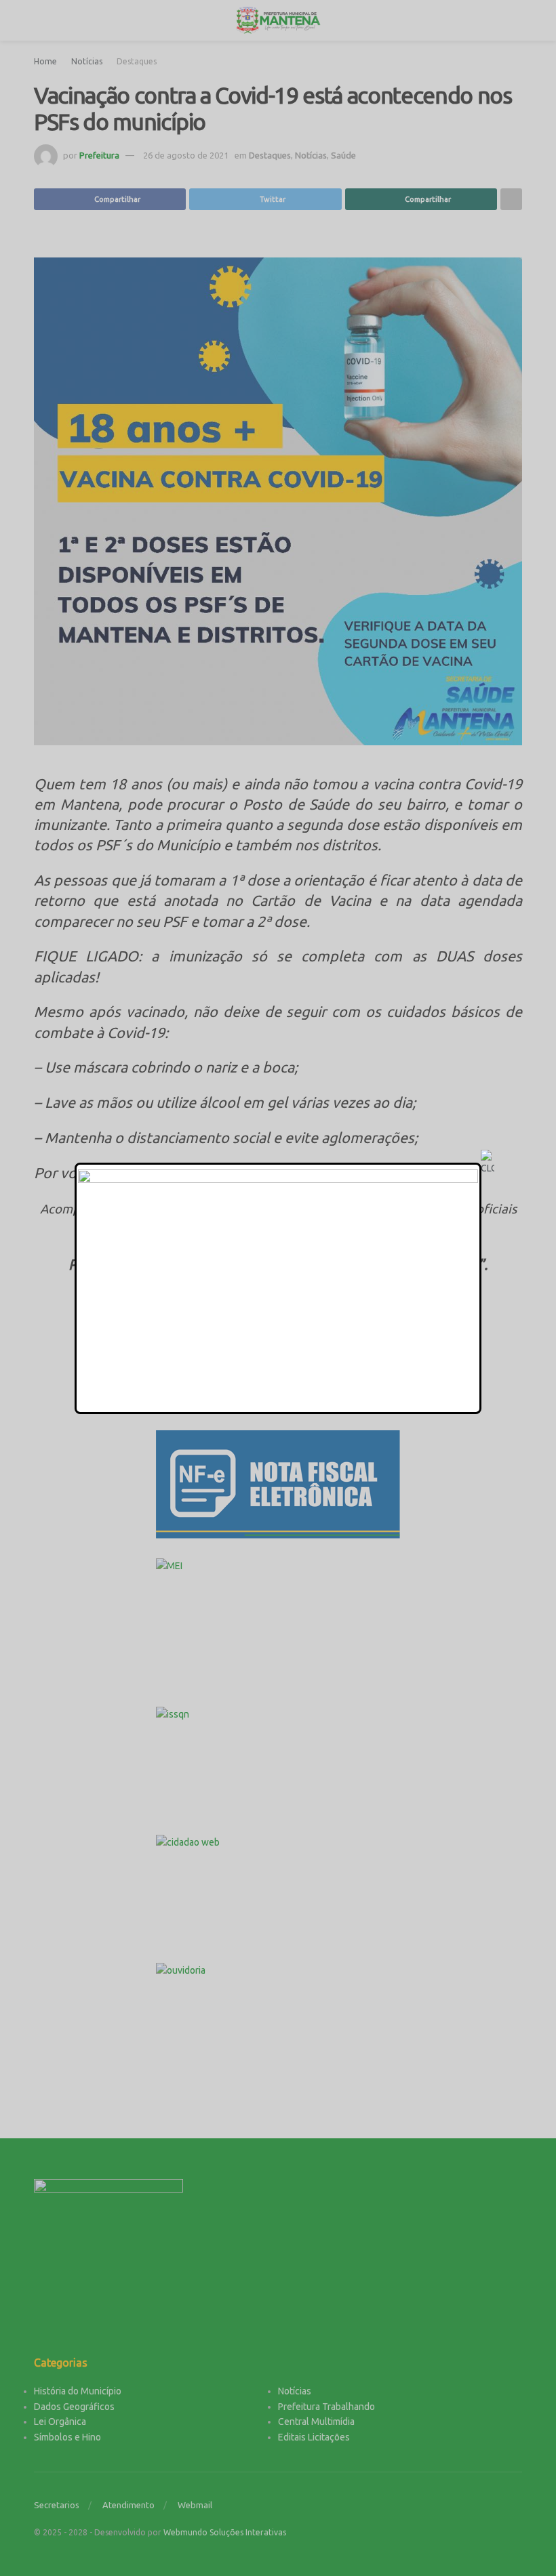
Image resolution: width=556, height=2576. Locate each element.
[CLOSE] (488, 1163)
